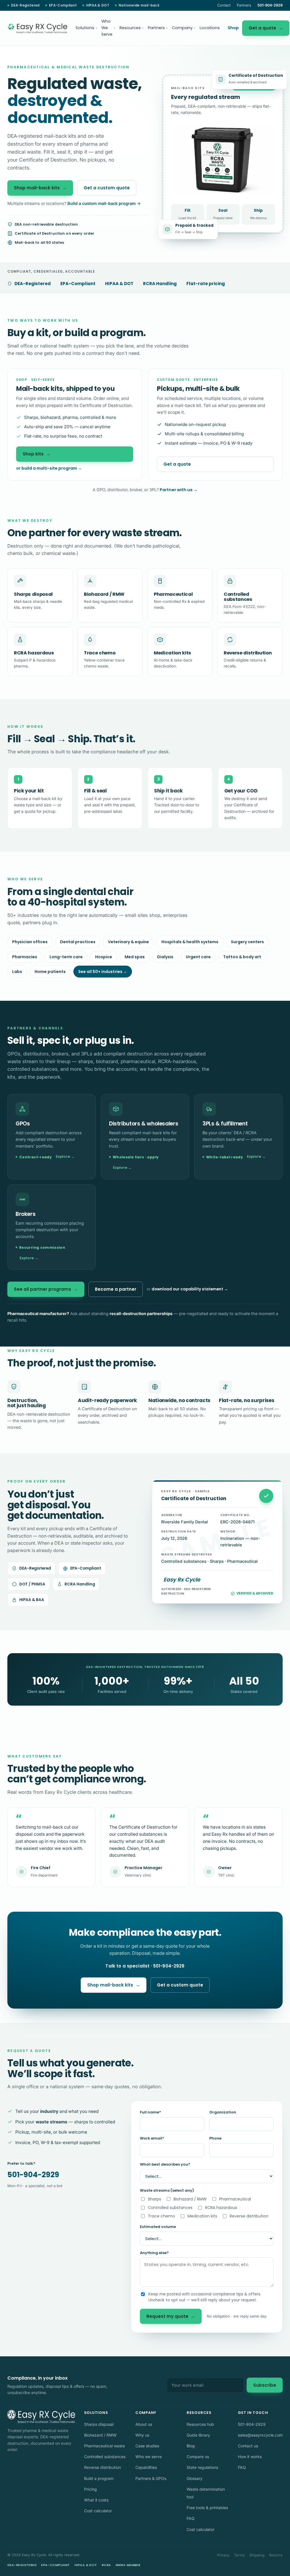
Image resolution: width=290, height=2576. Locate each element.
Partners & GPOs (151, 2478)
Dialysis (165, 957)
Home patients (50, 972)
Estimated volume (158, 2227)
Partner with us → (179, 490)
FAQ (191, 2518)
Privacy (223, 2555)
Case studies (147, 2446)
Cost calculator (98, 2511)
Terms (239, 2555)
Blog (191, 2446)
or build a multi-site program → (49, 468)
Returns (276, 2555)
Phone (215, 2138)
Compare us (198, 2457)
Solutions (86, 28)
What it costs (96, 2500)
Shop (233, 28)
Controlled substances (170, 2208)
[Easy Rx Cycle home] (37, 28)
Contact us (248, 2446)
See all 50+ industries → (103, 972)
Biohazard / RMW (190, 2199)
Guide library (198, 2435)
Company (184, 28)
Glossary (195, 2478)
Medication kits (202, 2216)
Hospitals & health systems (190, 942)
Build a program (99, 2478)
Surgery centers (247, 942)
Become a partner (116, 1289)
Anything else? (154, 2253)
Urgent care (198, 957)
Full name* (151, 2112)
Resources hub (200, 2424)
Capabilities (146, 2467)
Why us (142, 2435)
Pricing (90, 2489)
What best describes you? (165, 2164)
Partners (244, 5)
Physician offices (30, 942)
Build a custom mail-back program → (104, 203)
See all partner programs (46, 1289)
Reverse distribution (249, 2216)
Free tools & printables (207, 2508)
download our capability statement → (190, 1289)
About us (144, 2424)
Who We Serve (108, 28)
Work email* (152, 2138)
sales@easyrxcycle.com (260, 2435)
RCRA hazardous (221, 2208)
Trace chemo (161, 2216)
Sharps (154, 2199)
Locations (210, 28)
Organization (223, 2112)
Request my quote (171, 2316)
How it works (250, 2457)
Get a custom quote (107, 188)
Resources (132, 28)
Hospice (104, 957)
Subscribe (265, 2385)
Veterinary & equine (128, 942)
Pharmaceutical (235, 2199)
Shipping (257, 2555)
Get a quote (266, 28)
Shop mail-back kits (40, 188)
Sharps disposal (99, 2424)
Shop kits (37, 454)
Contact (224, 5)
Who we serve (149, 2457)
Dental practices (78, 942)
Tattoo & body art (242, 957)
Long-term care (66, 957)
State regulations (202, 2467)
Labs (17, 972)
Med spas (135, 957)
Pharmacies (25, 957)
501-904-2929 (33, 2175)
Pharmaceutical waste (105, 2446)
